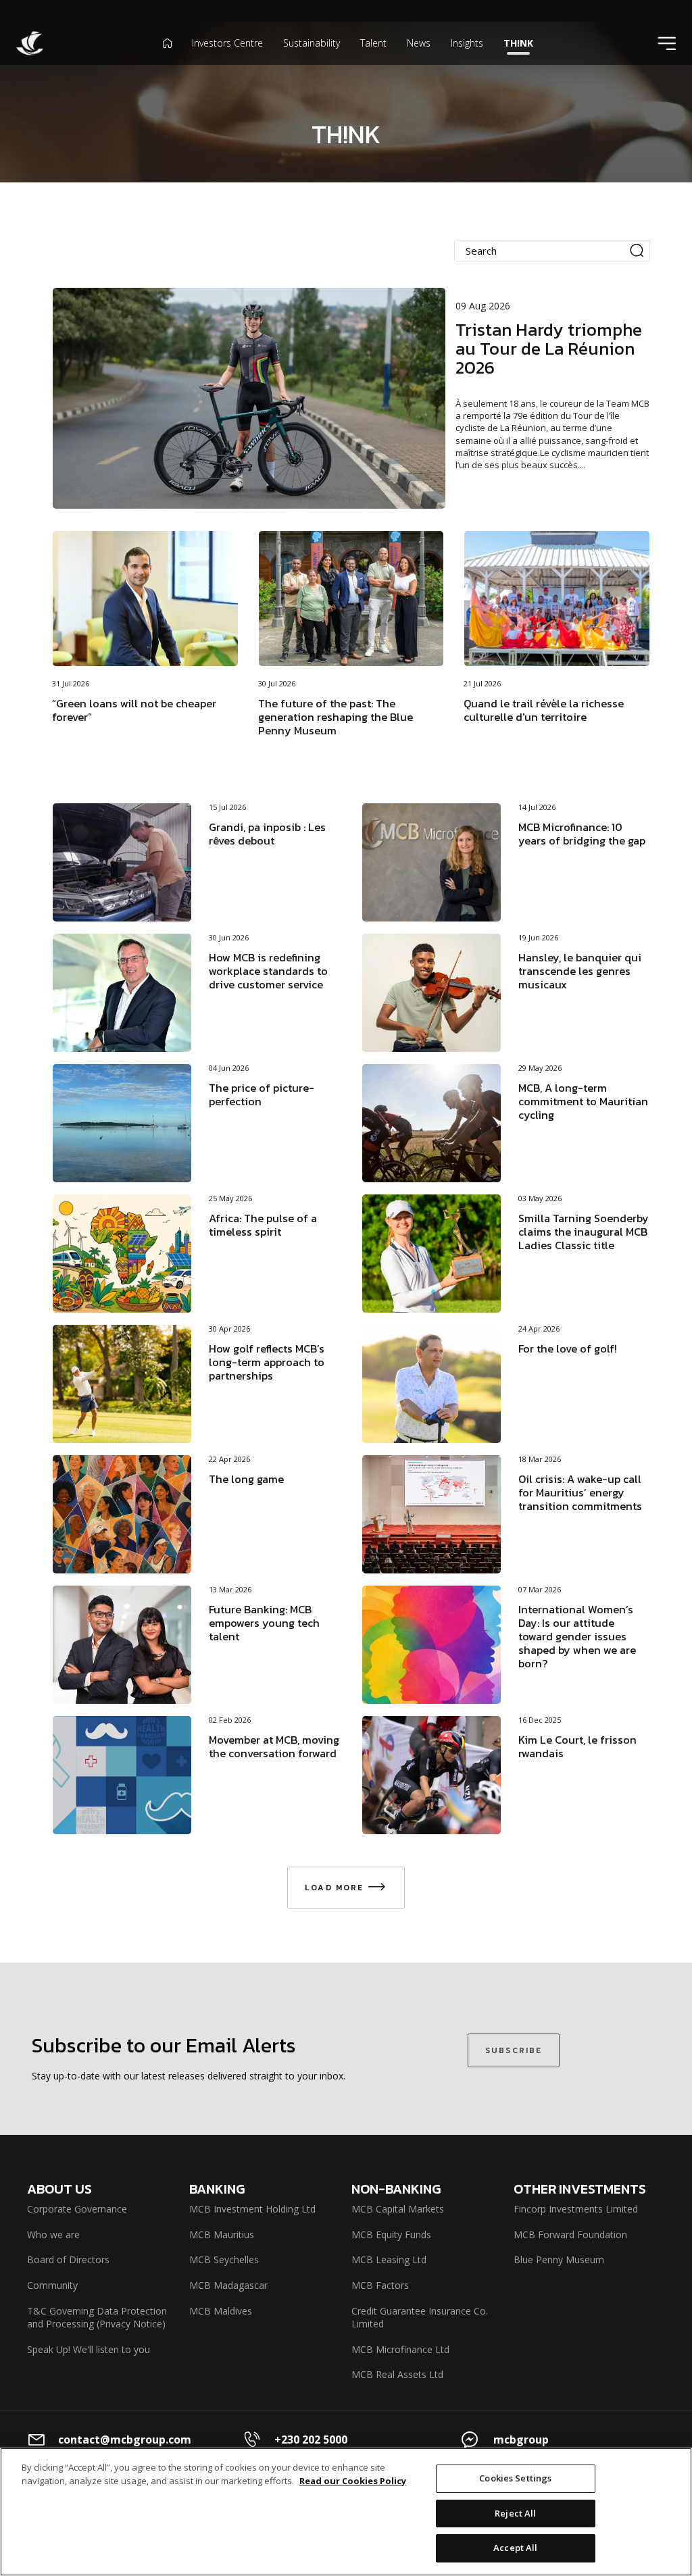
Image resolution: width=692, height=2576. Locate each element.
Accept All (515, 2548)
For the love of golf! (568, 1348)
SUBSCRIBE (514, 2050)
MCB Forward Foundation (570, 2234)
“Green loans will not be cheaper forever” (134, 710)
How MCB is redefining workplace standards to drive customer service (268, 971)
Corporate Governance (77, 2209)
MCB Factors (380, 2285)
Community (52, 2285)
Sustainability (312, 43)
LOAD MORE (336, 1888)
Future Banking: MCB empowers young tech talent (264, 1623)
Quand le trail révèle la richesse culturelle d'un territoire (544, 710)
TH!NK (518, 43)
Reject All (515, 2513)
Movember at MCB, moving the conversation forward (274, 1746)
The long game (246, 1479)
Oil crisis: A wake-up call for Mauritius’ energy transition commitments (580, 1492)
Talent (373, 43)
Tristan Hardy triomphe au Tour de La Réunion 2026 (549, 348)
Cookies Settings (515, 2478)
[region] (346, 2512)
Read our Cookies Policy (353, 2481)
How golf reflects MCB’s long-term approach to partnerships (267, 1362)
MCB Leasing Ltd (389, 2259)
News (419, 43)
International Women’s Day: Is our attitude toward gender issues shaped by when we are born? (577, 1636)
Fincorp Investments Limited (576, 2209)
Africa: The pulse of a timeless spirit (263, 1225)
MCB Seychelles (224, 2259)
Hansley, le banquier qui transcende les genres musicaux (580, 971)
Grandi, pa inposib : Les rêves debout (267, 834)
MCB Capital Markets (398, 2209)
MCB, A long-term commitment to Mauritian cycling (583, 1101)
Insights (467, 43)
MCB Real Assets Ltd (397, 2374)
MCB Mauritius (222, 2234)
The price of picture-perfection (262, 1094)
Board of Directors (68, 2259)
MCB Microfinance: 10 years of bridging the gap (582, 834)
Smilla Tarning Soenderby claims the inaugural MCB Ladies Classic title (584, 1232)
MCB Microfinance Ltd (400, 2349)
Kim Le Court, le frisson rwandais (577, 1746)
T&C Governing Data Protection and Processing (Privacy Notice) (97, 2318)
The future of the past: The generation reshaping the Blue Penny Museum (336, 717)
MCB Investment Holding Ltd (252, 2209)
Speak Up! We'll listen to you (89, 2349)
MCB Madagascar (228, 2285)
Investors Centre (227, 43)
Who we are (53, 2234)
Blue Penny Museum (559, 2259)
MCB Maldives (221, 2311)
